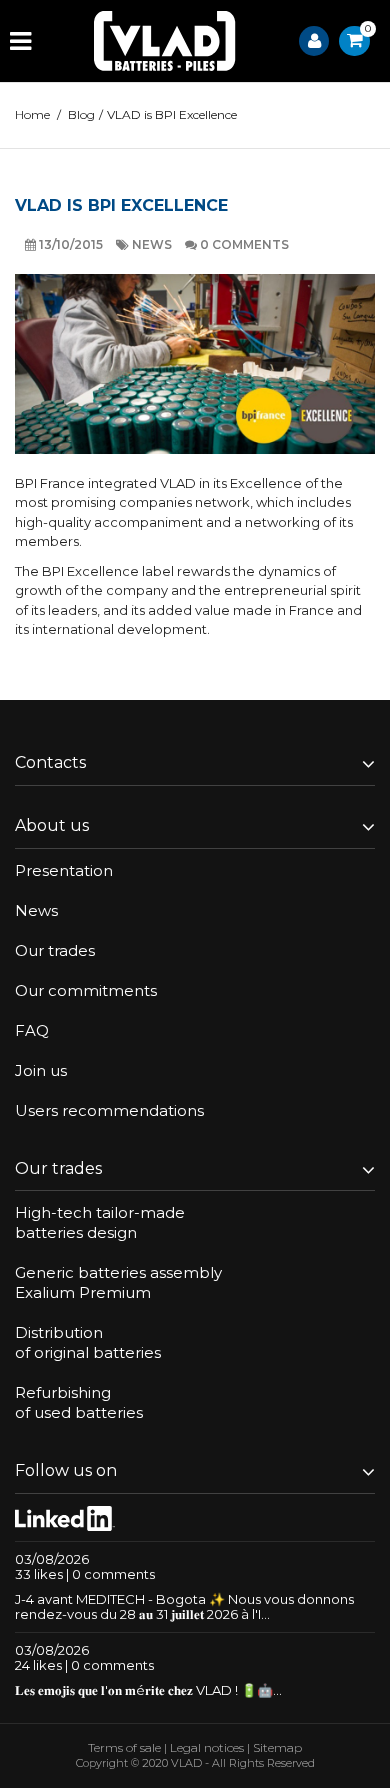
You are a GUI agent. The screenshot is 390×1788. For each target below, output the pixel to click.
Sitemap (277, 1747)
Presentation (64, 870)
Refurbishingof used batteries (79, 1402)
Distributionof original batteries (88, 1342)
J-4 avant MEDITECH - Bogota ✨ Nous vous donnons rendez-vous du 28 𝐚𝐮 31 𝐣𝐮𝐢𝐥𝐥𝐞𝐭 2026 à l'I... (184, 1606)
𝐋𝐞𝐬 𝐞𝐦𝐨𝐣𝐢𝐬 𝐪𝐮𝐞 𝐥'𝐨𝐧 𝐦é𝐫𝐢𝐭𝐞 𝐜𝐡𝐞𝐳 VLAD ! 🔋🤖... (148, 1690)
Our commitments (86, 990)
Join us (41, 1070)
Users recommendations (109, 1110)
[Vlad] (165, 41)
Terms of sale (124, 1747)
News (153, 244)
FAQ (32, 1030)
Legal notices (207, 1747)
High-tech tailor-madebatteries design (100, 1222)
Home (32, 114)
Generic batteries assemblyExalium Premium (118, 1282)
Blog (81, 114)
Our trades (55, 950)
